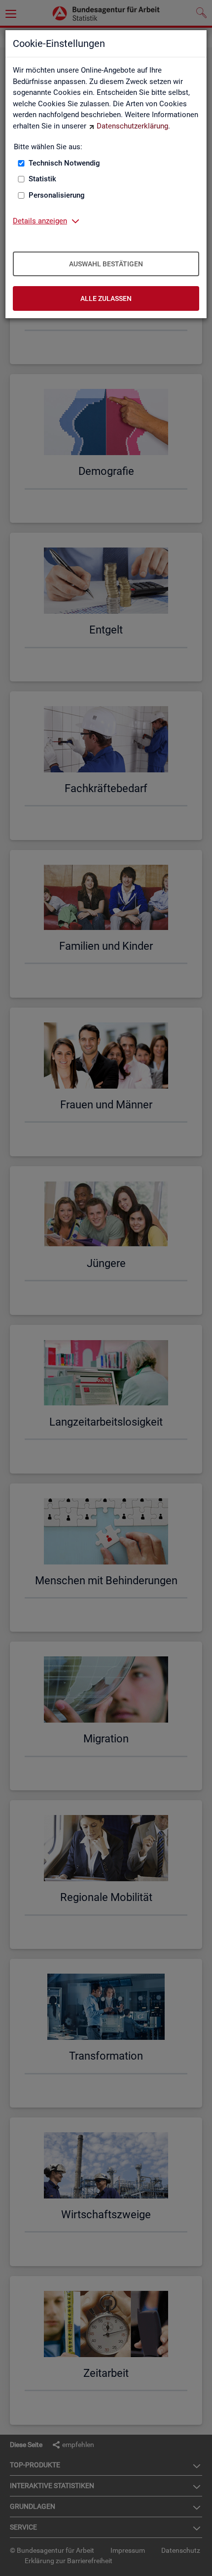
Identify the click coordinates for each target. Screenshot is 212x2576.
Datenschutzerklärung (132, 126)
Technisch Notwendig (64, 163)
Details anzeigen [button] (40, 221)
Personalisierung (57, 195)
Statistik (42, 179)
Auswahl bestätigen (106, 264)
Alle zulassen (106, 298)
